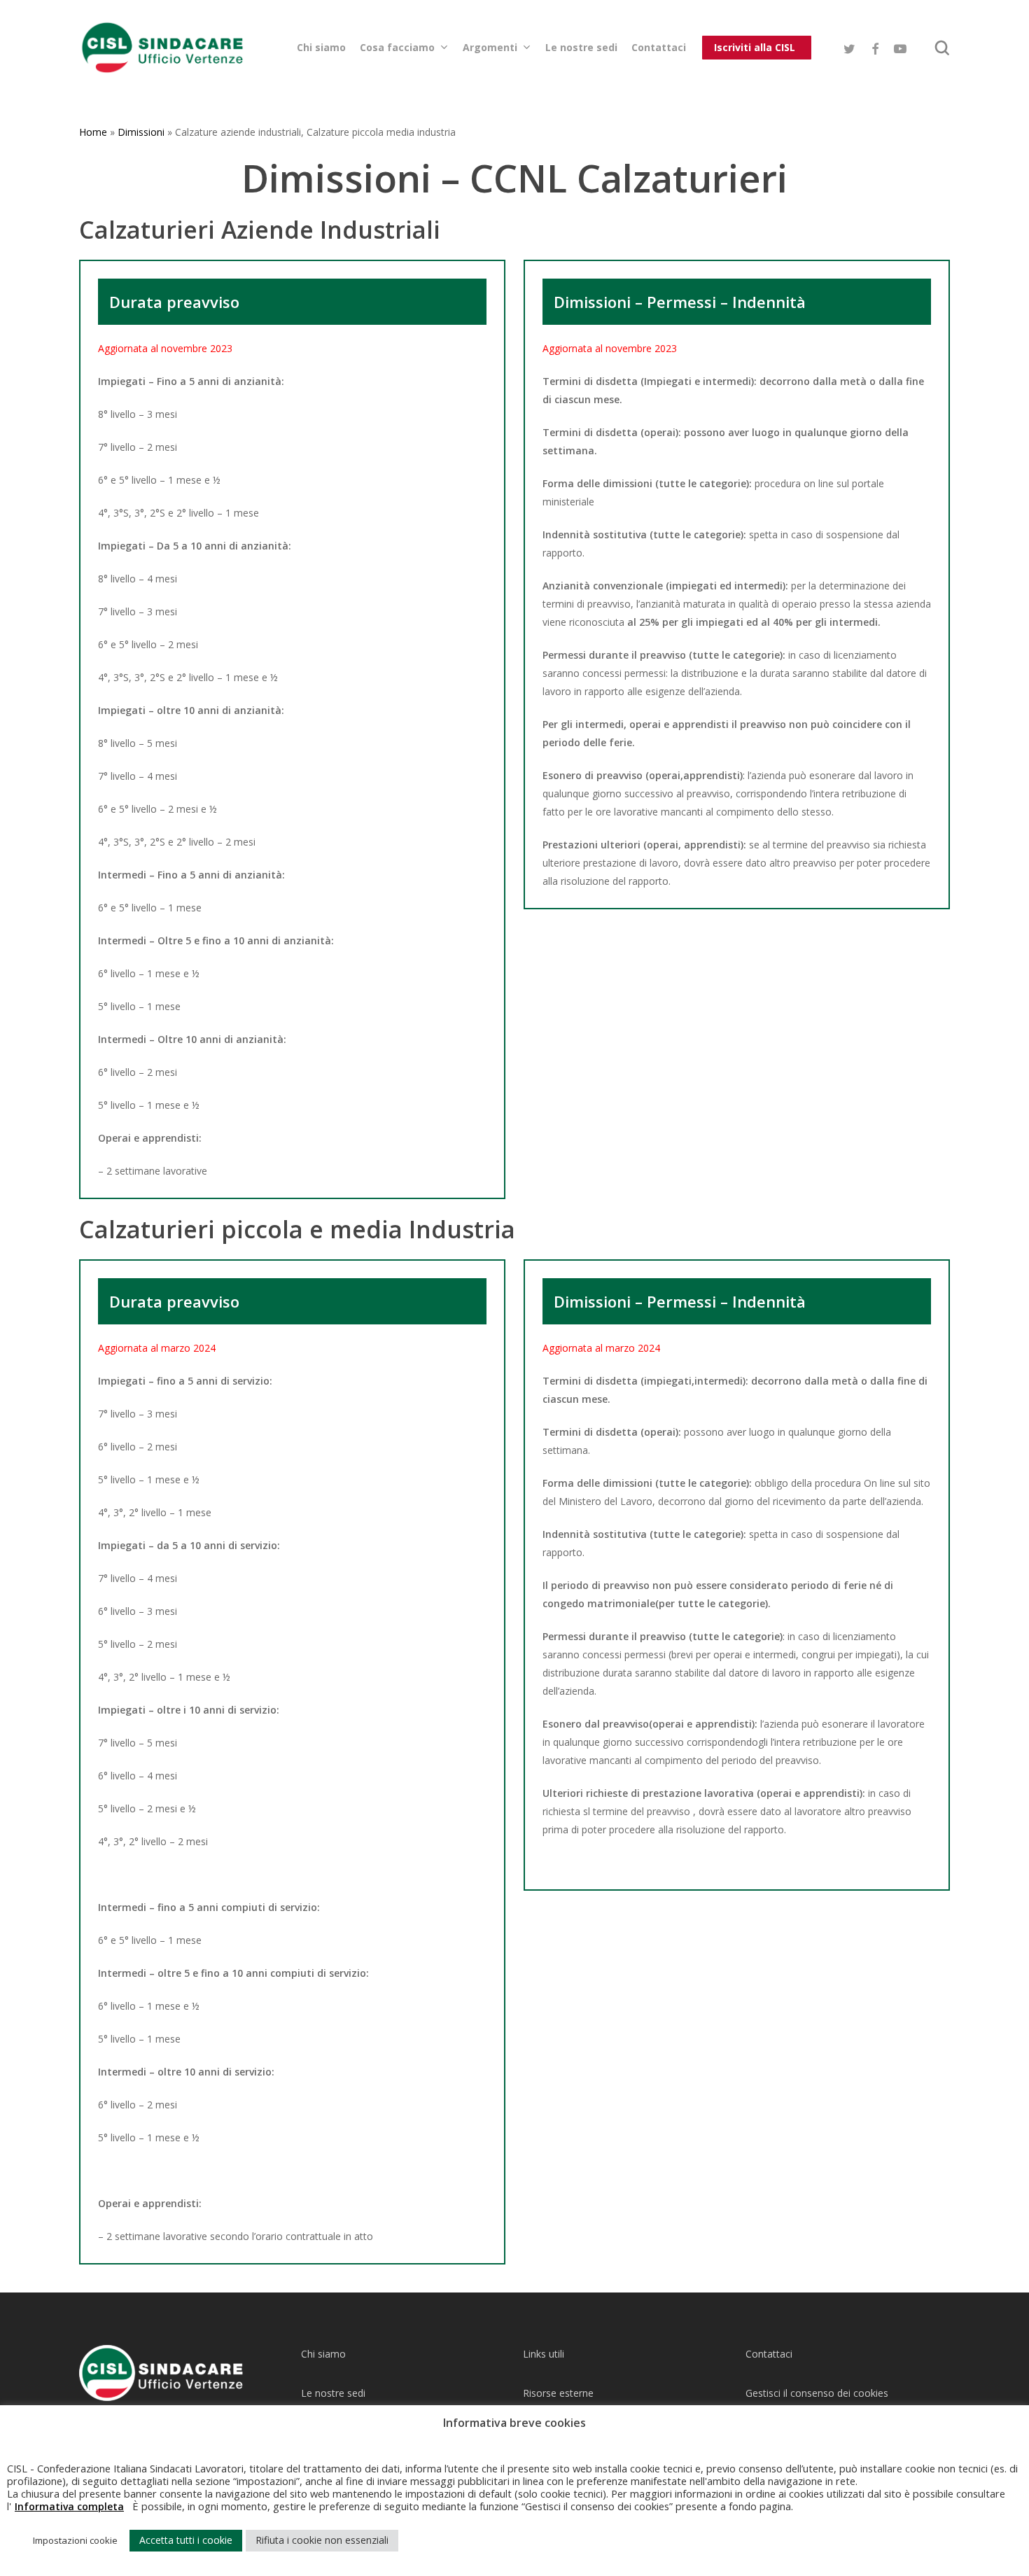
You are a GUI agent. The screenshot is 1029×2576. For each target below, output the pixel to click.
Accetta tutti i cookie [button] (186, 2540)
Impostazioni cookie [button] (75, 2540)
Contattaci (769, 2354)
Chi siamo (323, 2354)
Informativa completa (69, 2506)
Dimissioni (141, 132)
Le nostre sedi (333, 2393)
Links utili (544, 2354)
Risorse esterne (558, 2393)
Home (93, 132)
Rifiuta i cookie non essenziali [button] (322, 2540)
